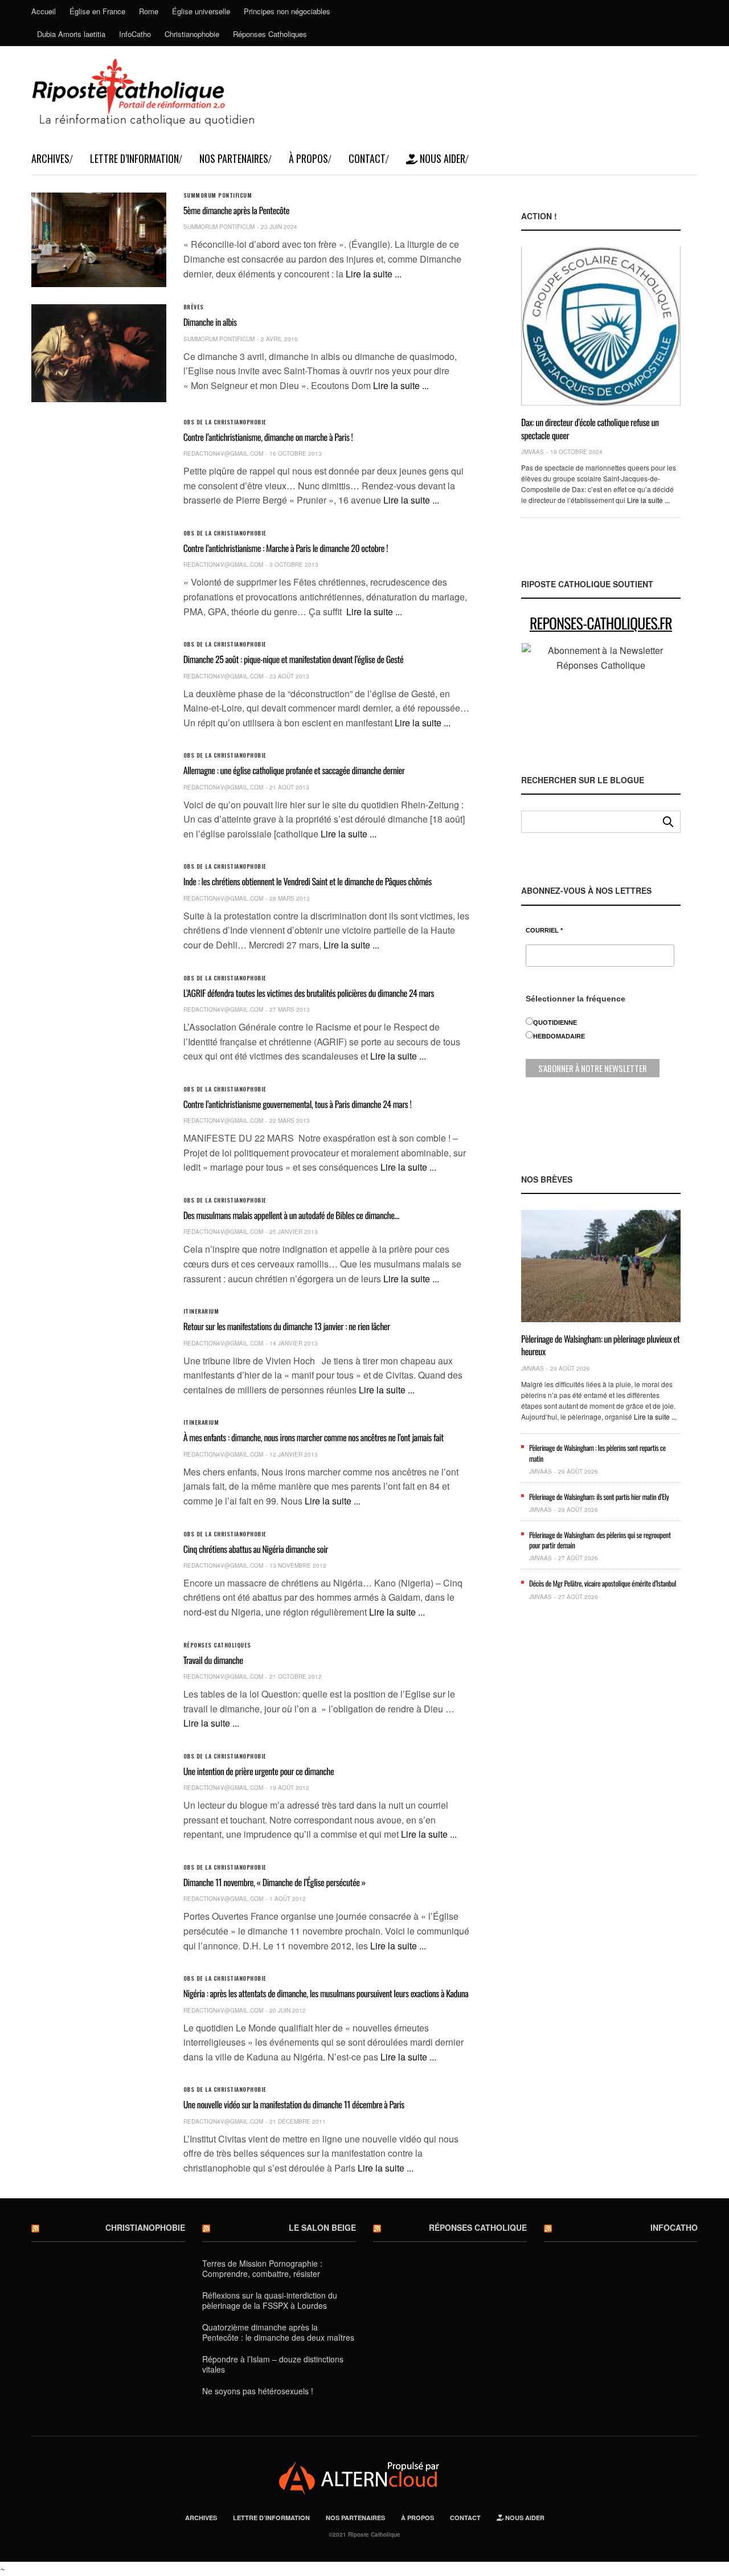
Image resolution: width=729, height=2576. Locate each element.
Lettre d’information (134, 158)
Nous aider (441, 158)
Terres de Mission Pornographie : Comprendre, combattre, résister (262, 2268)
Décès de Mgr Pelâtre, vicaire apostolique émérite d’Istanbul (603, 1583)
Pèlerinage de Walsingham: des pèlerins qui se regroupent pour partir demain (600, 1540)
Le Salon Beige (322, 2227)
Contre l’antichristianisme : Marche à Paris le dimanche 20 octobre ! (286, 548)
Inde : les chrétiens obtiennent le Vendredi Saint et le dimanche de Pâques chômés (308, 881)
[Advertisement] (601, 1824)
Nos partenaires (234, 158)
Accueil (44, 11)
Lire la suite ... (374, 274)
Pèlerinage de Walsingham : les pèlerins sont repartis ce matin (597, 1453)
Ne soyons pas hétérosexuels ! (258, 2391)
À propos (308, 158)
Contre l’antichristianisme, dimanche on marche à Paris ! (268, 437)
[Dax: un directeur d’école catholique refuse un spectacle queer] (601, 326)
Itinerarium (201, 1311)
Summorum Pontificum (218, 195)
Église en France (97, 11)
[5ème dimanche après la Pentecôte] (99, 240)
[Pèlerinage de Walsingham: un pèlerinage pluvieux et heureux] (601, 1266)
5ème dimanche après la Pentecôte (236, 210)
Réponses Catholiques (270, 34)
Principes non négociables (287, 11)
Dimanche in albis (210, 322)
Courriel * (544, 931)
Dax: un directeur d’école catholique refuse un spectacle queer (590, 428)
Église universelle (201, 11)
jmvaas (533, 452)
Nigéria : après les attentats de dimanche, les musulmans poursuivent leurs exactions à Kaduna (326, 1993)
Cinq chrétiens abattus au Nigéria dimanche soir (256, 1549)
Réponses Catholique (478, 2227)
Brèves (194, 307)
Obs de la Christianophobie (225, 422)
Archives (50, 158)
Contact (367, 158)
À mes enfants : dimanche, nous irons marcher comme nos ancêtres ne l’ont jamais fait (314, 1437)
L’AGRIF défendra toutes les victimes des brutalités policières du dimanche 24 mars (309, 993)
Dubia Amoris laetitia (71, 34)
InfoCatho (135, 34)
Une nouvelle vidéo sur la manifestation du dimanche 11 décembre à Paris (294, 2104)
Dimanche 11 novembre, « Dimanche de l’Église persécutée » (275, 1882)
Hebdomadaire (559, 1036)
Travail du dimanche (213, 1660)
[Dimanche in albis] (99, 353)
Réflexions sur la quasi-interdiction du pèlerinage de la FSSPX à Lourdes (270, 2300)
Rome (149, 11)
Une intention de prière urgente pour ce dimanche (259, 1771)
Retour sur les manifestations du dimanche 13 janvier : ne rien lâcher (287, 1326)
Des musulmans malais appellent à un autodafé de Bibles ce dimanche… (291, 1215)
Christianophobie (192, 34)
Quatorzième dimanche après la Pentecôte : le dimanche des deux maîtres (278, 2332)
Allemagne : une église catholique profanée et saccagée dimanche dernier (294, 770)
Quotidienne (555, 1023)
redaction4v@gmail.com (223, 453)
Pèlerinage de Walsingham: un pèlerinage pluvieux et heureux (600, 1345)
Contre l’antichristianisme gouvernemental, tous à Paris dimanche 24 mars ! (298, 1104)
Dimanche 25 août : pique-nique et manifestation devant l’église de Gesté (294, 659)
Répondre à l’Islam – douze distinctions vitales (273, 2364)
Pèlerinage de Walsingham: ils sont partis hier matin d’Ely (599, 1496)
